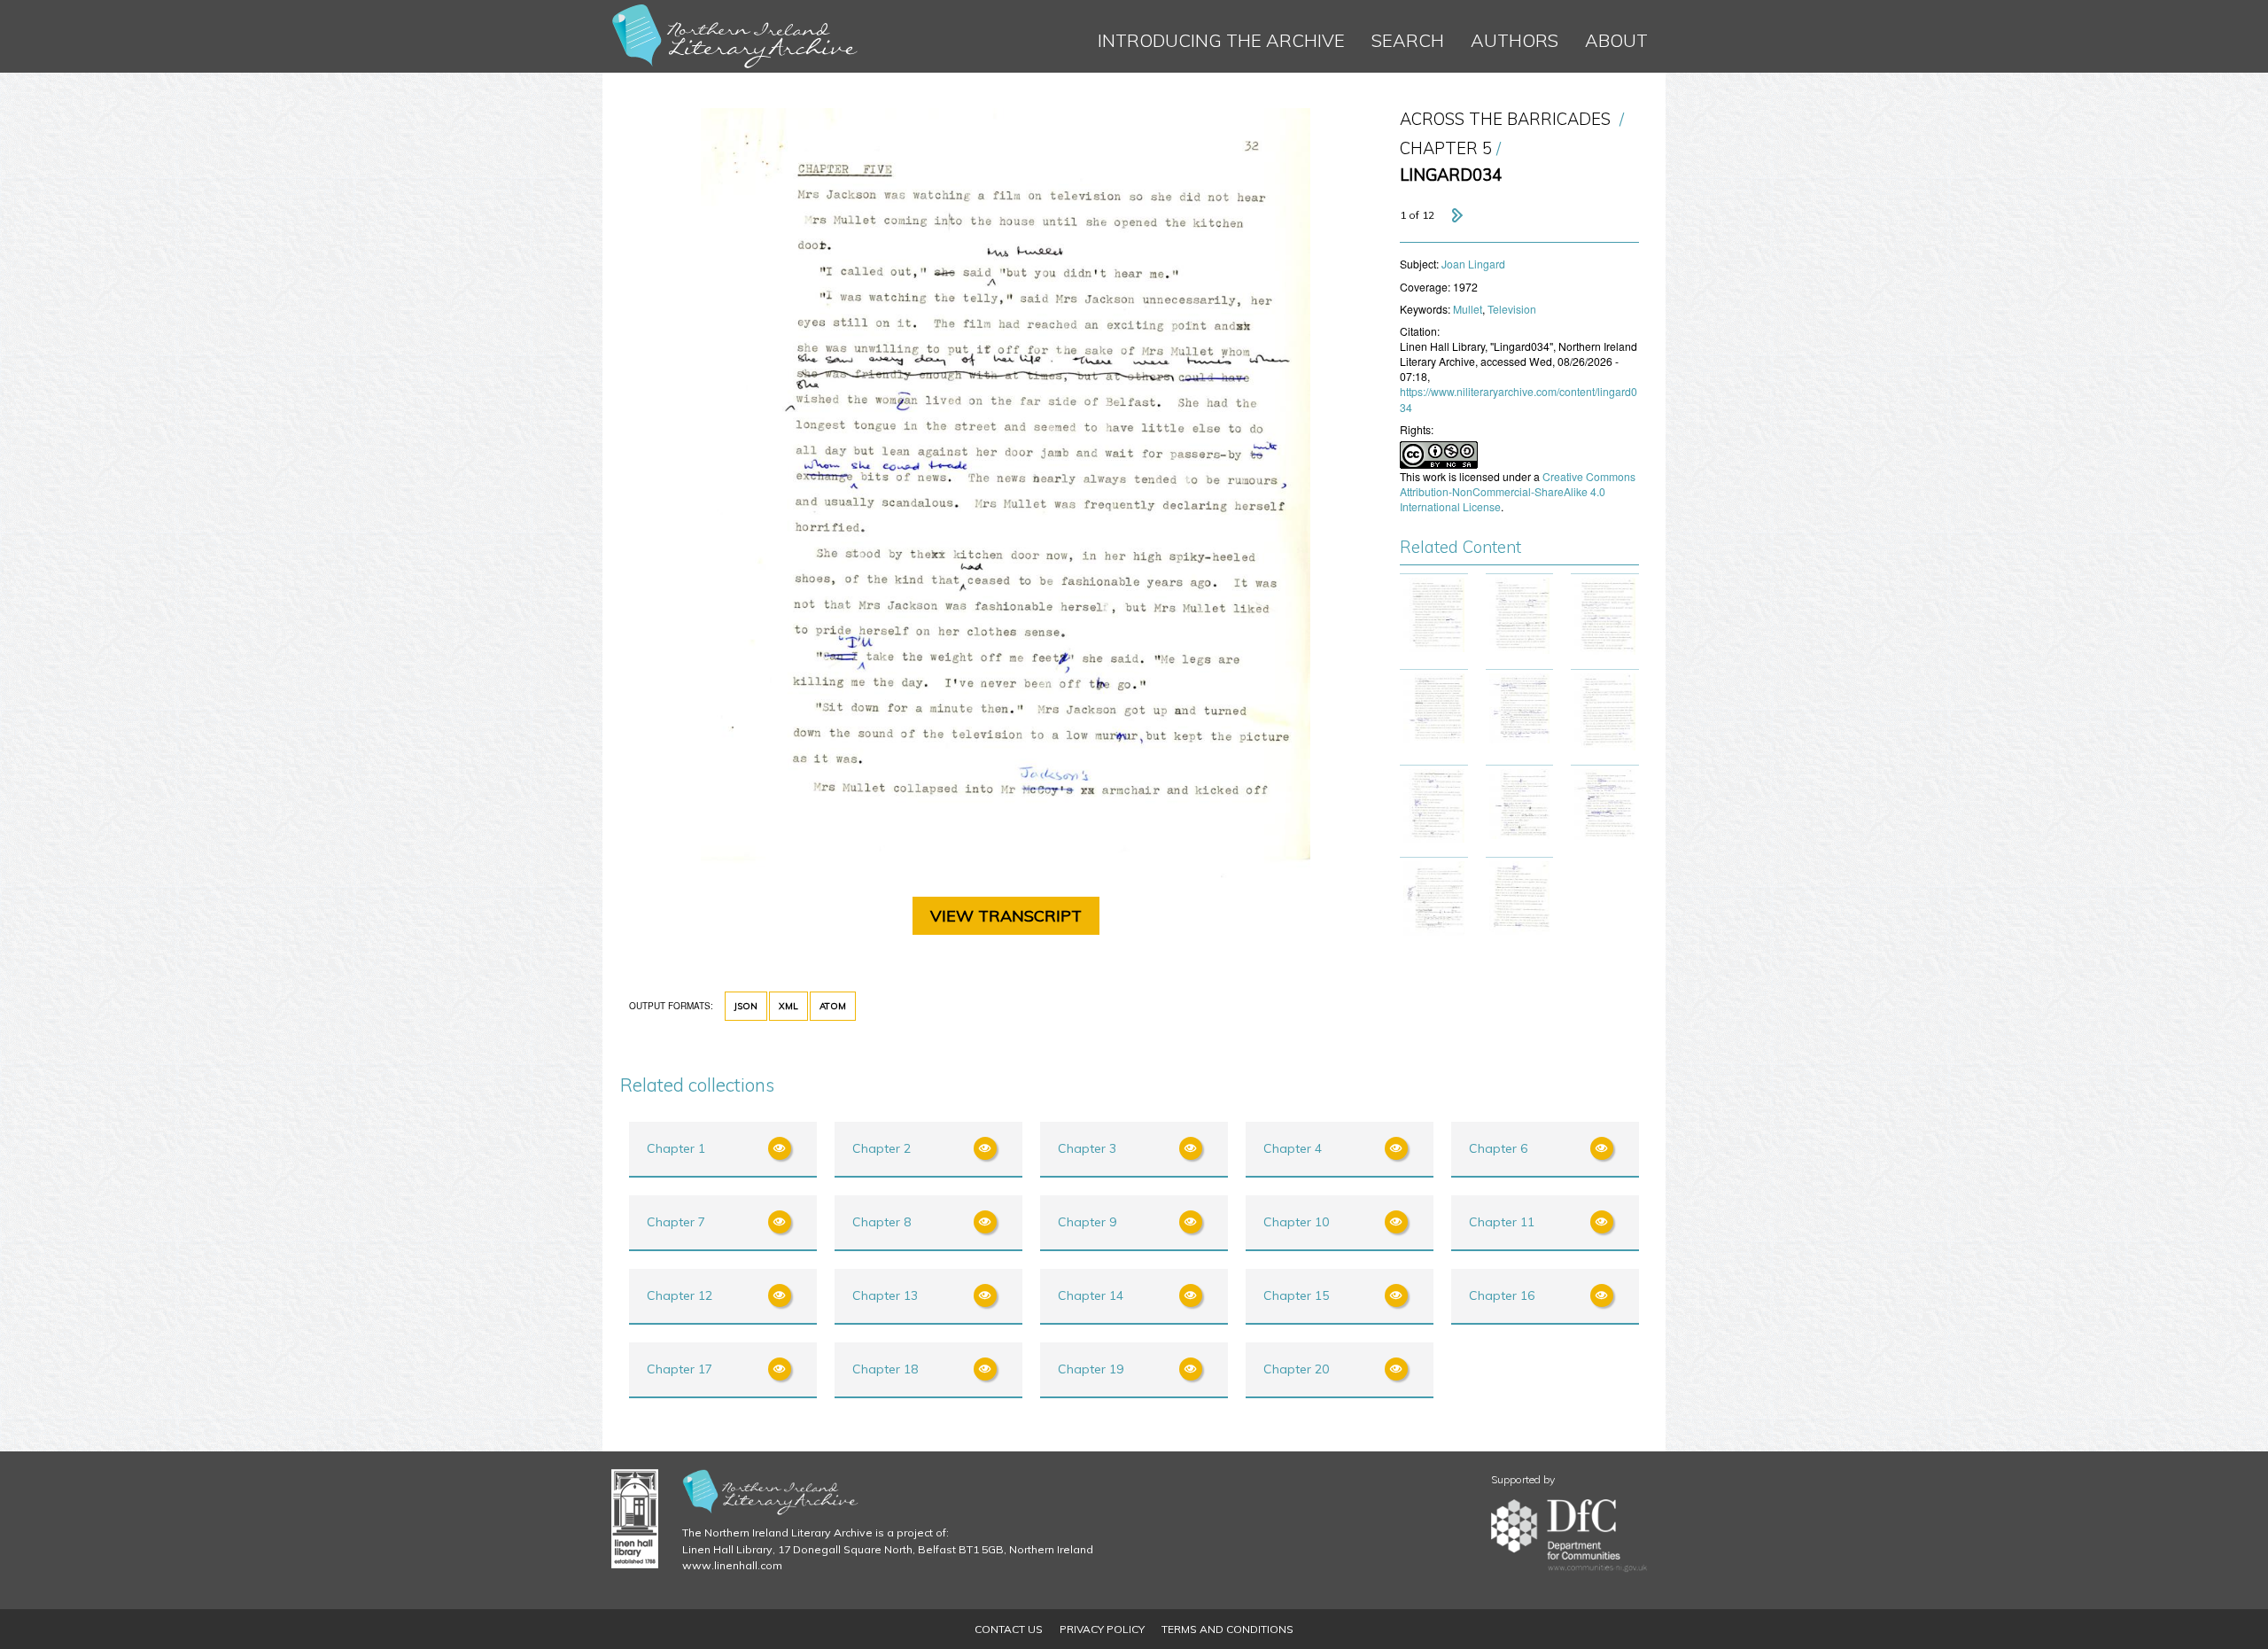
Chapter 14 (1091, 1295)
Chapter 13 (885, 1295)
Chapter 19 (1091, 1369)
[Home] (735, 36)
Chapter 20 (1296, 1369)
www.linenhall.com (732, 1565)
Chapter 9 (1087, 1222)
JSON (746, 1006)
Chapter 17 (680, 1369)
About (1616, 40)
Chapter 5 (1446, 148)
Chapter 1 (676, 1148)
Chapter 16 (1502, 1295)
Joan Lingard (1473, 264)
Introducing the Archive (1221, 40)
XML (788, 1006)
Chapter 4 (1293, 1148)
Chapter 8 (882, 1222)
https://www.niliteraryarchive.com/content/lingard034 (1518, 399)
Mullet (1468, 309)
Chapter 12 (680, 1295)
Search (1408, 40)
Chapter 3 (1087, 1148)
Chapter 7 (676, 1222)
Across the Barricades (1505, 119)
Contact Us (1009, 1629)
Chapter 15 (1296, 1295)
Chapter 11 (1502, 1222)
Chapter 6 (1498, 1148)
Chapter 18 (885, 1369)
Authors (1515, 40)
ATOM (833, 1006)
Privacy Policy (1102, 1629)
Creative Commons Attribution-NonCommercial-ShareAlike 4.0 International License (1518, 491)
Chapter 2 (882, 1148)
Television (1512, 309)
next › (1456, 215)
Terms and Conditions (1227, 1629)
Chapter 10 (1296, 1222)
